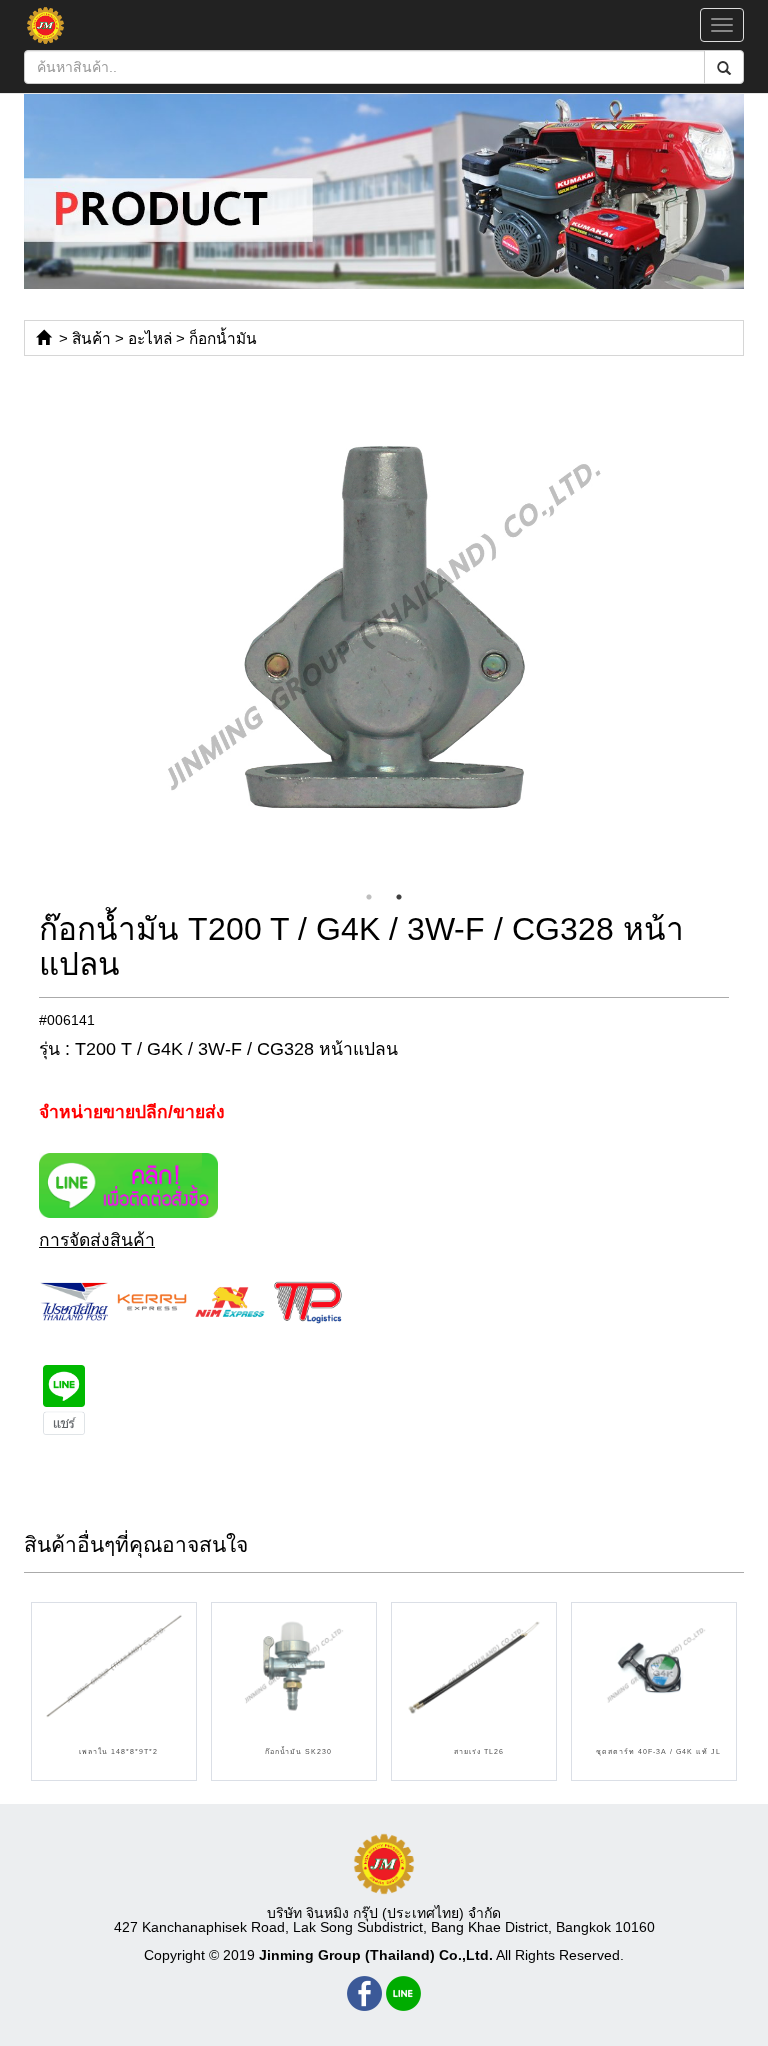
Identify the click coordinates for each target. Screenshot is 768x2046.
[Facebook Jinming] (364, 1993)
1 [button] (369, 897)
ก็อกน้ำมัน (223, 338)
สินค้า (91, 338)
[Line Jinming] (403, 1993)
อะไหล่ (150, 338)
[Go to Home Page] (43, 338)
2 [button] (399, 897)
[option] (384, 627)
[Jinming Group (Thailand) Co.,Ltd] (384, 1864)
